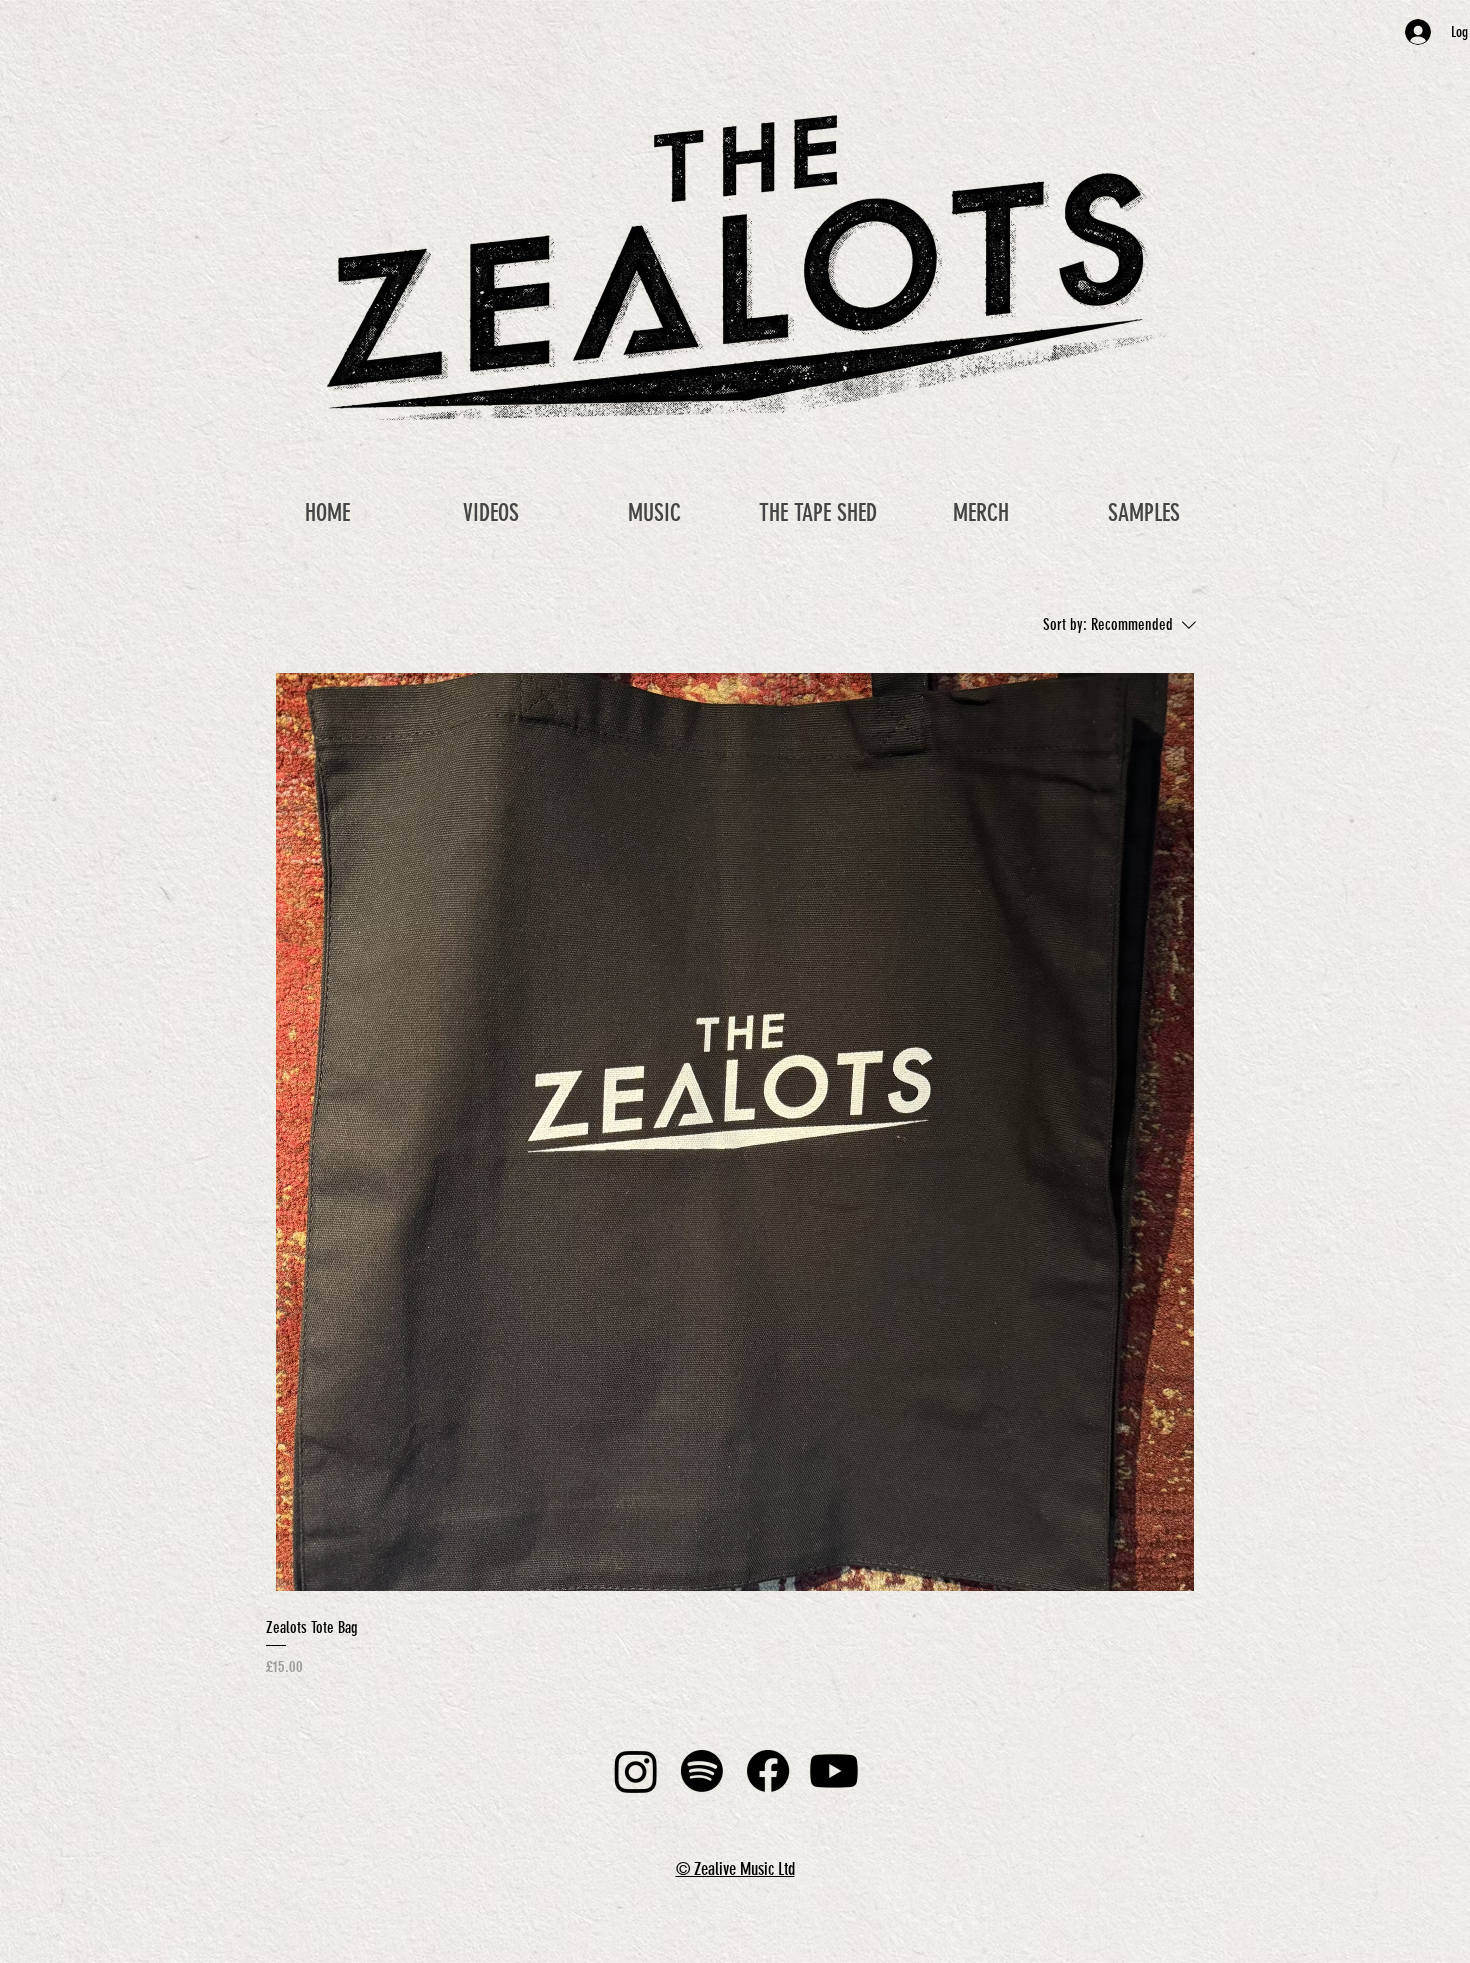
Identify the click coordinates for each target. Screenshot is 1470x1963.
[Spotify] (702, 1771)
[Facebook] (768, 1771)
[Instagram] (636, 1771)
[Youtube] (834, 1771)
